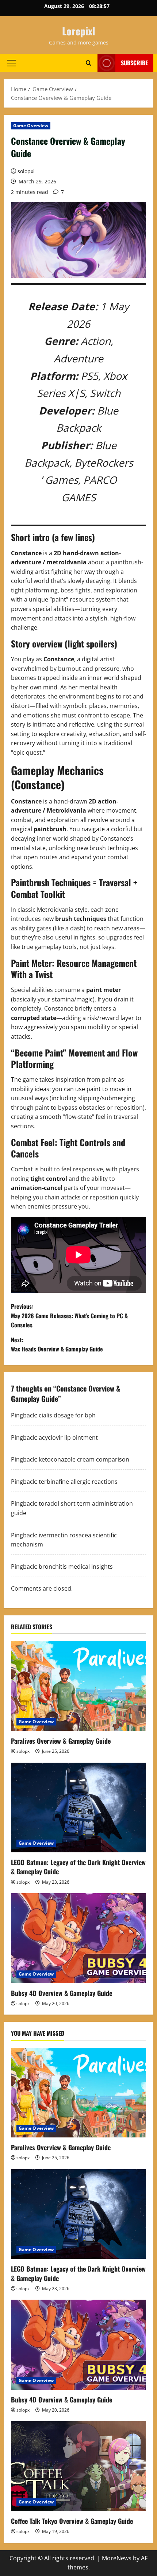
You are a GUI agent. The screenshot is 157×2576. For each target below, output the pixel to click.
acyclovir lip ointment (68, 1437)
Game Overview (31, 126)
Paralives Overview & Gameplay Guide (61, 1741)
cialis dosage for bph (67, 1415)
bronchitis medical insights (76, 1567)
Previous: (69, 1316)
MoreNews (117, 2558)
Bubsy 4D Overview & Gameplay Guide (62, 1993)
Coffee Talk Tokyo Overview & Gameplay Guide (72, 2521)
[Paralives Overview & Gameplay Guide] (78, 1686)
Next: (57, 1345)
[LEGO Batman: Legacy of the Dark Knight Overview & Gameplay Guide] (78, 1808)
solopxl (26, 171)
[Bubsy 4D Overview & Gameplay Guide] (78, 1938)
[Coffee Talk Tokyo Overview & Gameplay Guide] (78, 2466)
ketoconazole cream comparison (84, 1459)
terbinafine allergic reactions (78, 1482)
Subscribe (134, 63)
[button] (12, 63)
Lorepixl (79, 31)
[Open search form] (89, 63)
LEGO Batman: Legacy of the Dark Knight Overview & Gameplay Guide (78, 1867)
